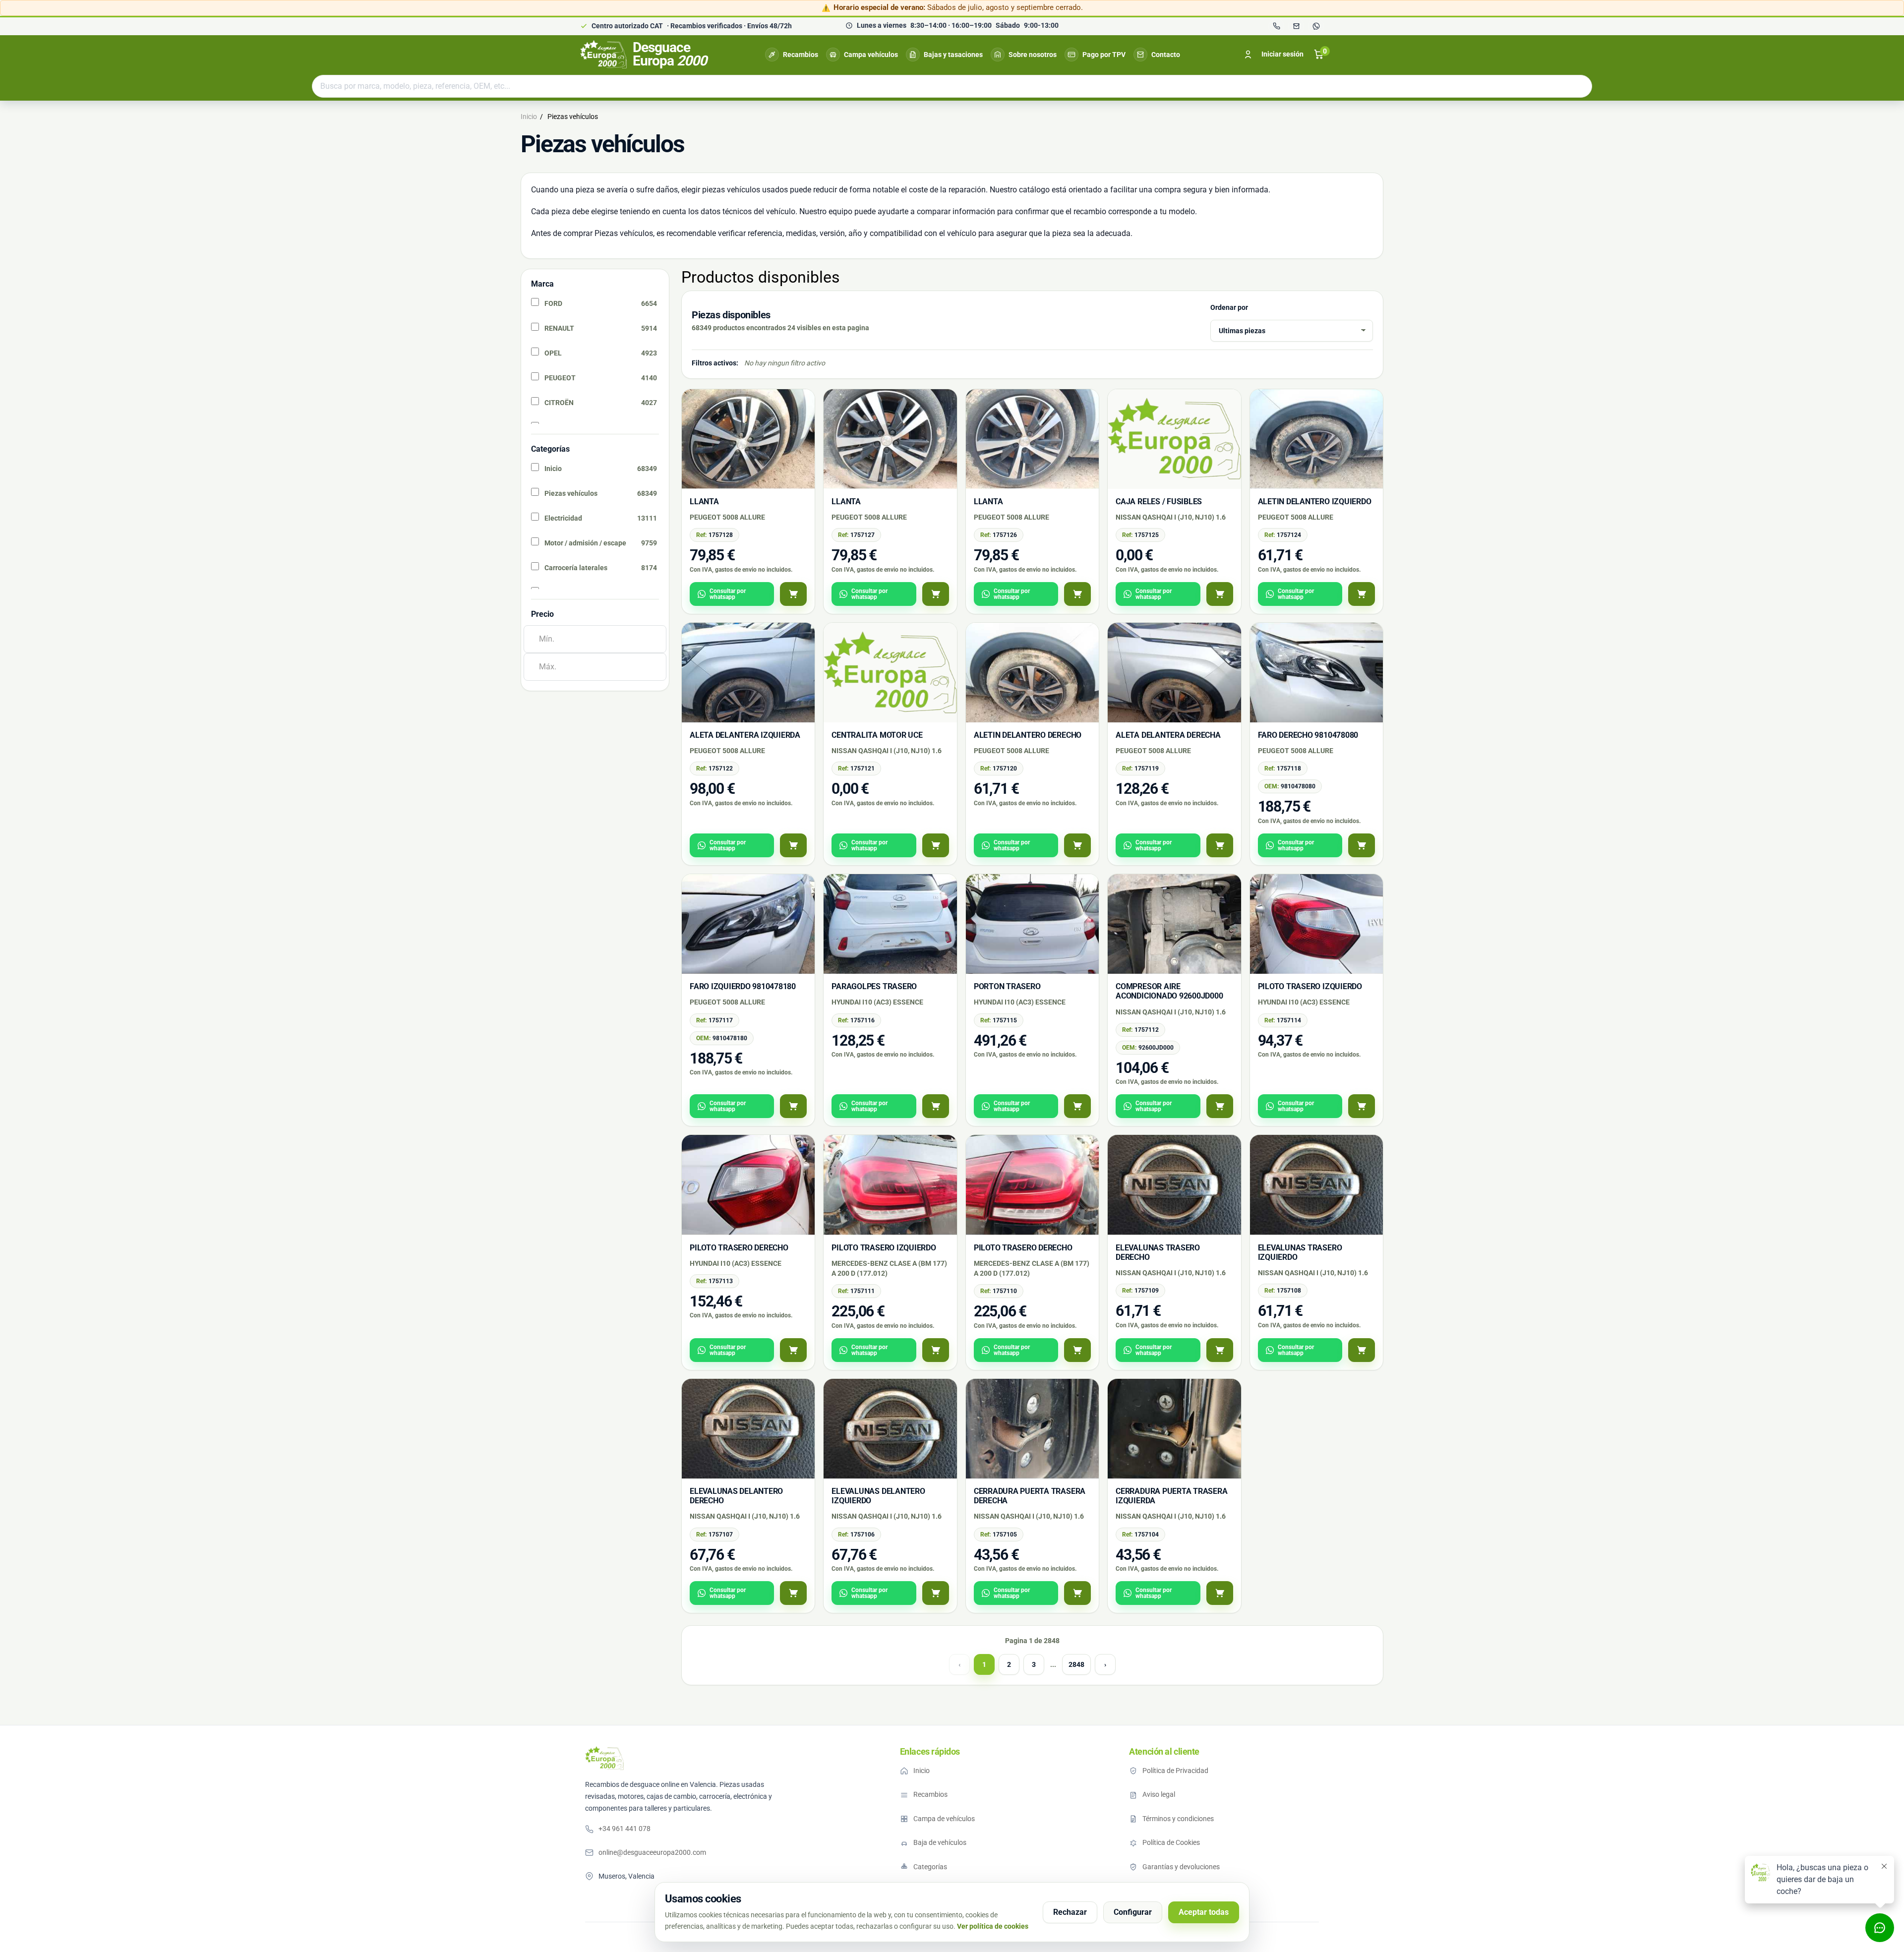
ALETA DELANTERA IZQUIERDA (745, 735)
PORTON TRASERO (1007, 986)
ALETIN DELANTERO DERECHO (1028, 735)
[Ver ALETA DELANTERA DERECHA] (1220, 845)
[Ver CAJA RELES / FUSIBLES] (1220, 594)
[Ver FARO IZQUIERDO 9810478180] (793, 1106)
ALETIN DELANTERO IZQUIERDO (1315, 502)
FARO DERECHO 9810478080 (1308, 735)
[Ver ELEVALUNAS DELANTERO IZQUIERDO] (936, 1593)
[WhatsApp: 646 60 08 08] (1316, 26)
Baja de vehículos (940, 1842)
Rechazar (1070, 1912)
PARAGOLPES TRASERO (874, 986)
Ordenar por (1229, 307)
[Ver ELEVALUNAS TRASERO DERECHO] (1220, 1350)
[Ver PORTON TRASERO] (1077, 1106)
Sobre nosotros (1033, 55)
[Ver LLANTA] (793, 594)
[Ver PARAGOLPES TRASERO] (936, 1106)
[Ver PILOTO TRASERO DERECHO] (793, 1350)
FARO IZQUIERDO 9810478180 (743, 986)
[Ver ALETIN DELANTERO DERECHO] (1077, 845)
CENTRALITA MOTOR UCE (877, 735)
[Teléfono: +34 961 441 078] (1276, 26)
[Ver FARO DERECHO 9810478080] (1362, 845)
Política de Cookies (1171, 1842)
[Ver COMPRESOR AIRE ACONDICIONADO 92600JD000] (1220, 1106)
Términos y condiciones (1178, 1819)
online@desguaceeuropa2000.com (652, 1852)
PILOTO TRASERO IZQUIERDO (1310, 986)
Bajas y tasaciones (953, 55)
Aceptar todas (1204, 1912)
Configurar (1133, 1912)
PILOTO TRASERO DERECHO (739, 1248)
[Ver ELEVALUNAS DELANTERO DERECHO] (793, 1593)
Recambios (801, 55)
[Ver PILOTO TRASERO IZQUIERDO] (1362, 1106)
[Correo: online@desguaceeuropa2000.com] (1296, 26)
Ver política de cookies (993, 1926)
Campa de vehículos (944, 1819)
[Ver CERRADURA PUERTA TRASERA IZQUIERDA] (1220, 1593)
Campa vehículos (871, 55)
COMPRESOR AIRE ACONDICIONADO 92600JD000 (1169, 991)
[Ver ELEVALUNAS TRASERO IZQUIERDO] (1362, 1350)
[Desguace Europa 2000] (604, 1758)
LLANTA (704, 502)
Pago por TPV (1104, 55)
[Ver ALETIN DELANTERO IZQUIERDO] (1362, 594)
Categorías (930, 1867)
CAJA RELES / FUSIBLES (1159, 502)
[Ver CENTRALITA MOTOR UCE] (936, 845)
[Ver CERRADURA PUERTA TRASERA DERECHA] (1077, 1593)
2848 (1076, 1664)
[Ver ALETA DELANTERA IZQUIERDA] (793, 845)
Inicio (922, 1771)
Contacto (1166, 55)
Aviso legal (1159, 1794)
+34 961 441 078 (625, 1829)
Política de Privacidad (1175, 1771)
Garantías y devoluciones (1181, 1867)
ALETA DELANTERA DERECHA (1168, 735)
